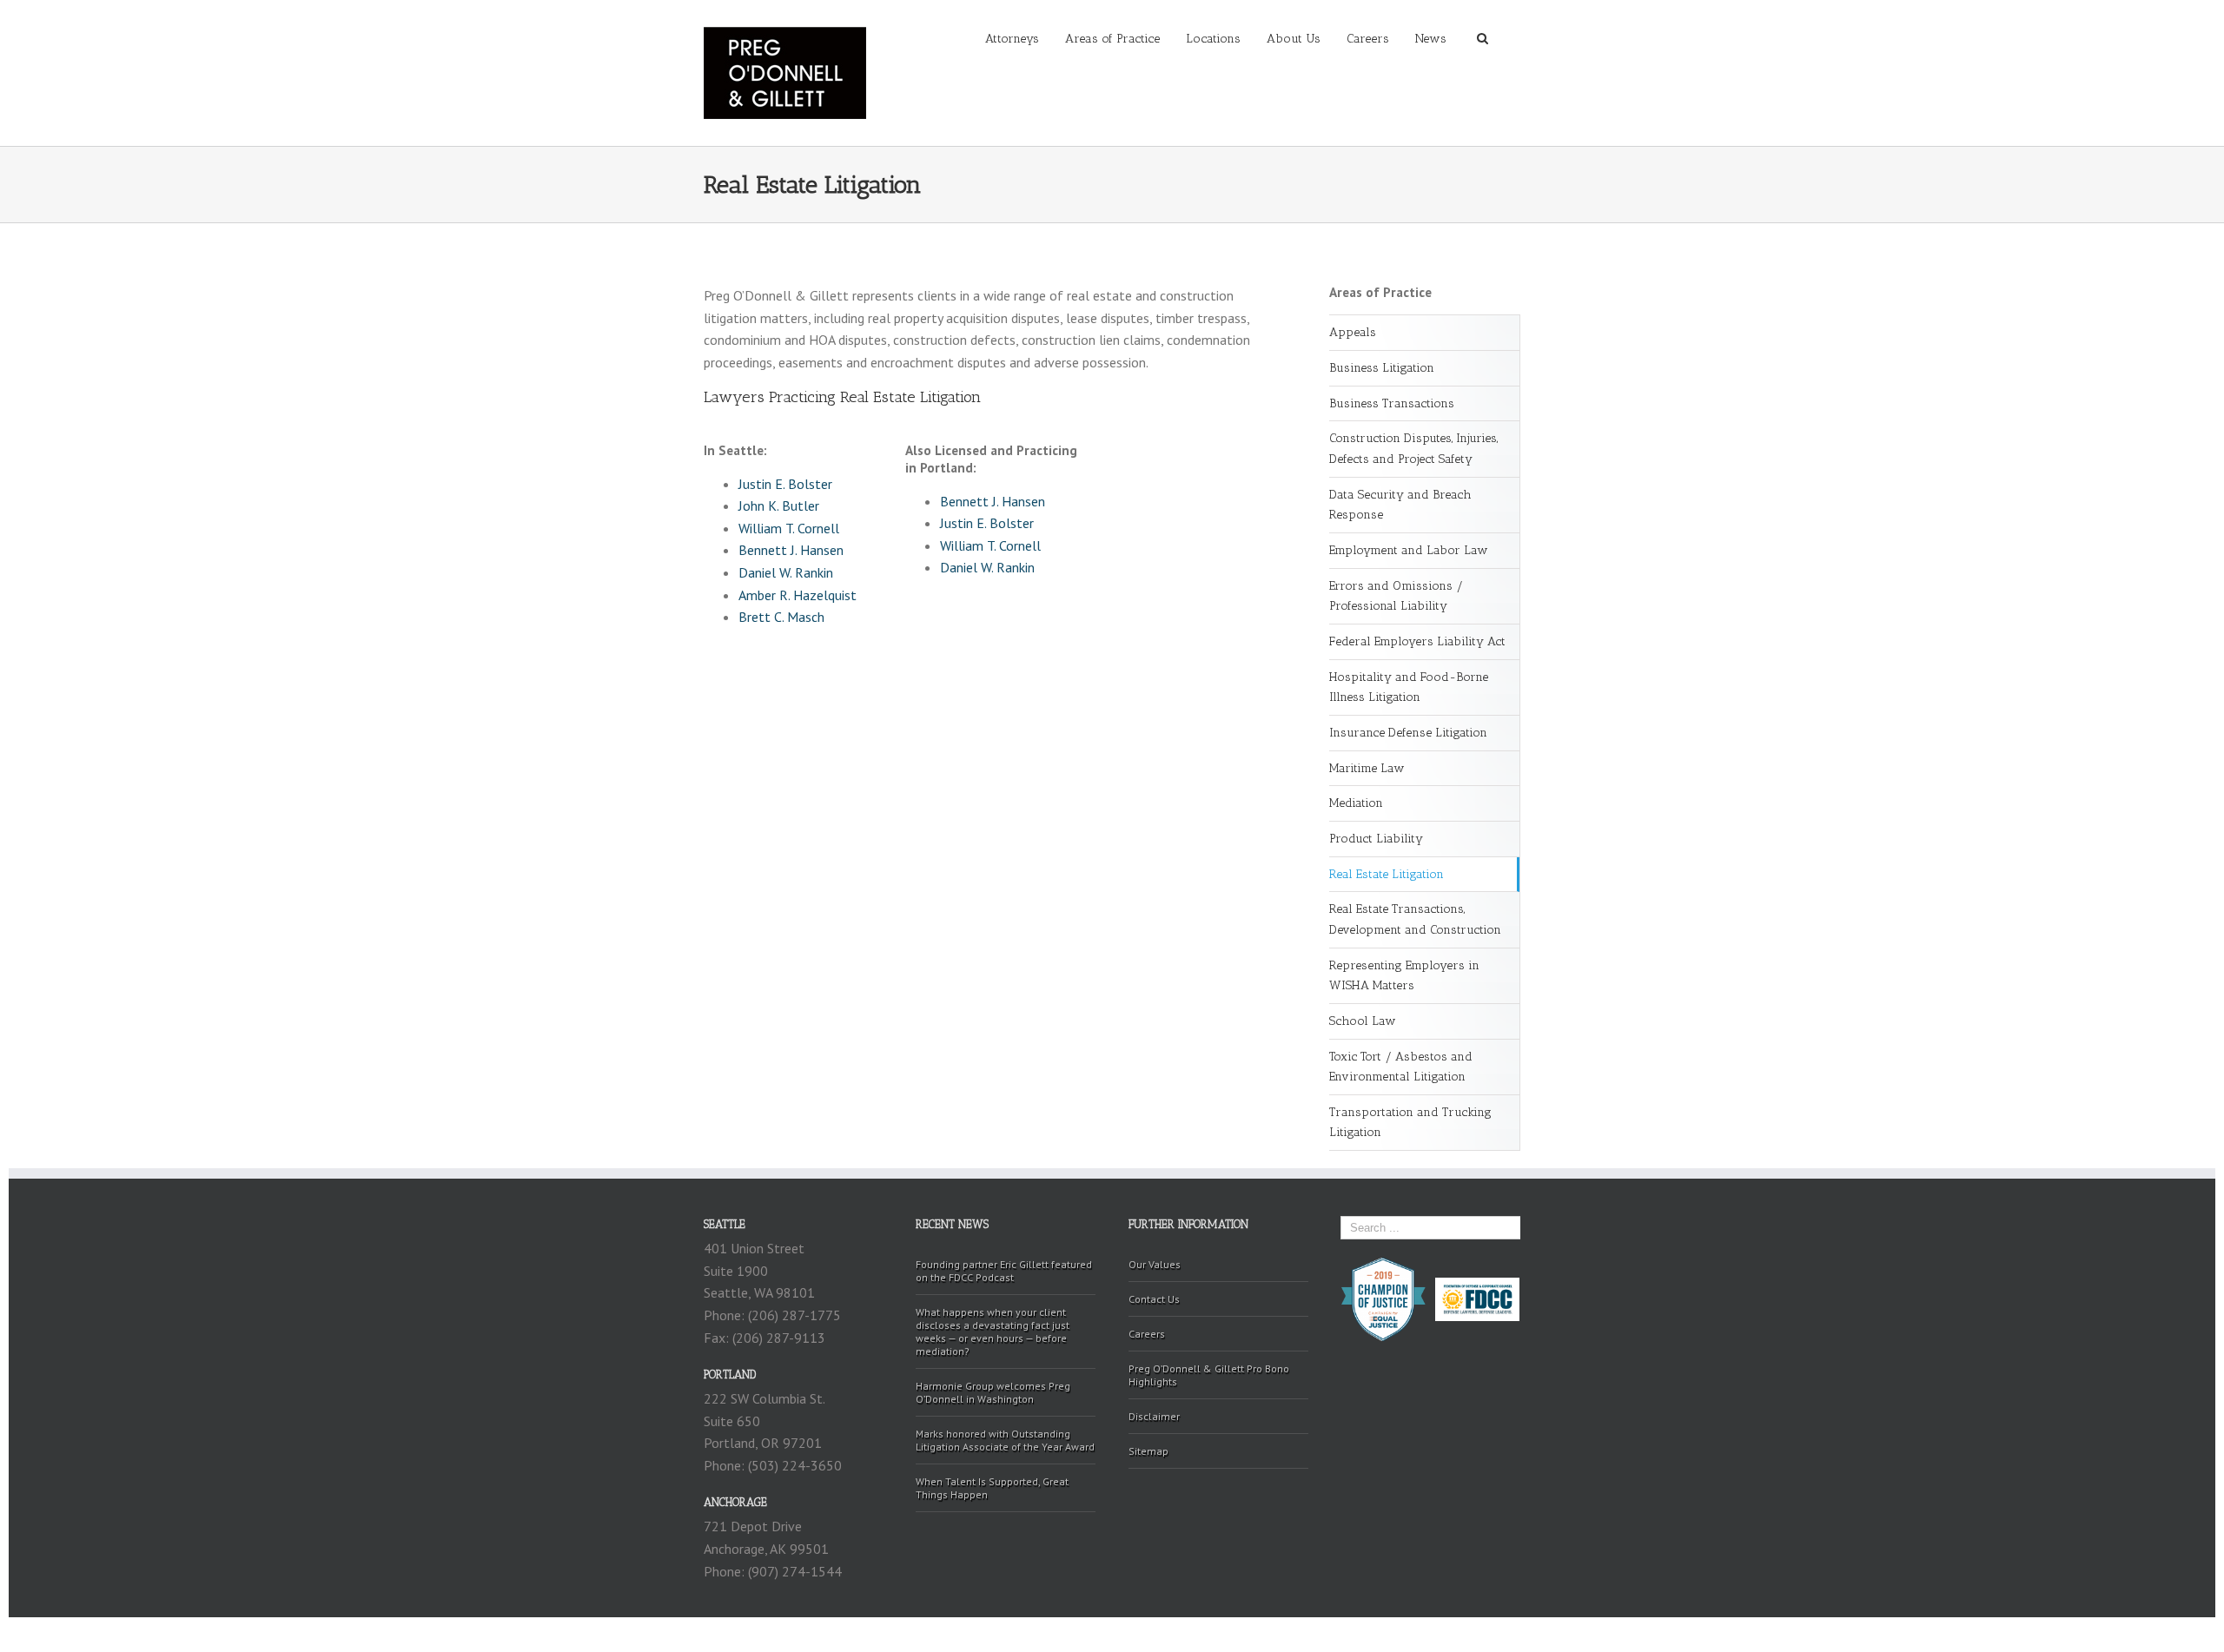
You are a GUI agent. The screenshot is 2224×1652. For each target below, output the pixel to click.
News (1431, 39)
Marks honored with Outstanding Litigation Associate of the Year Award (1005, 1440)
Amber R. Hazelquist (798, 595)
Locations (1213, 39)
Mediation (1356, 803)
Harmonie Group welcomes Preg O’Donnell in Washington (993, 1392)
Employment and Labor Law (1409, 550)
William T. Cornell (789, 528)
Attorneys (1012, 39)
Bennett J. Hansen (791, 550)
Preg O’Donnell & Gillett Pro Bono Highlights (1209, 1375)
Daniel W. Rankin (786, 572)
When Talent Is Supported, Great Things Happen (992, 1488)
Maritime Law (1367, 768)
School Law (1363, 1021)
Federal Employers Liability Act (1417, 641)
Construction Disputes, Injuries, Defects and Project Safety (1413, 449)
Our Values (1155, 1264)
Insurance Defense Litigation (1408, 733)
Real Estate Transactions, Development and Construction (1415, 919)
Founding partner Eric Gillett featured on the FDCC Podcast (1004, 1271)
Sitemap (1148, 1451)
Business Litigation (1382, 368)
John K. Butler (779, 506)
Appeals (1353, 332)
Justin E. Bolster (785, 484)
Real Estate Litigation (1387, 874)
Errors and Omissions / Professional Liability (1396, 596)
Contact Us (1154, 1299)
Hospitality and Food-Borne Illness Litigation (1409, 687)
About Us (1294, 39)
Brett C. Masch (781, 617)
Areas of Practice (1112, 39)
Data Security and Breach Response (1400, 505)
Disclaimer (1154, 1416)
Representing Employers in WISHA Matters (1404, 976)
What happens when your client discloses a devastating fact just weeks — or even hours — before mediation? (993, 1332)
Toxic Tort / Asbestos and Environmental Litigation (1401, 1067)
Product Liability (1376, 839)
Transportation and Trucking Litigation (1410, 1123)
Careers (1368, 39)
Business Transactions (1392, 403)
